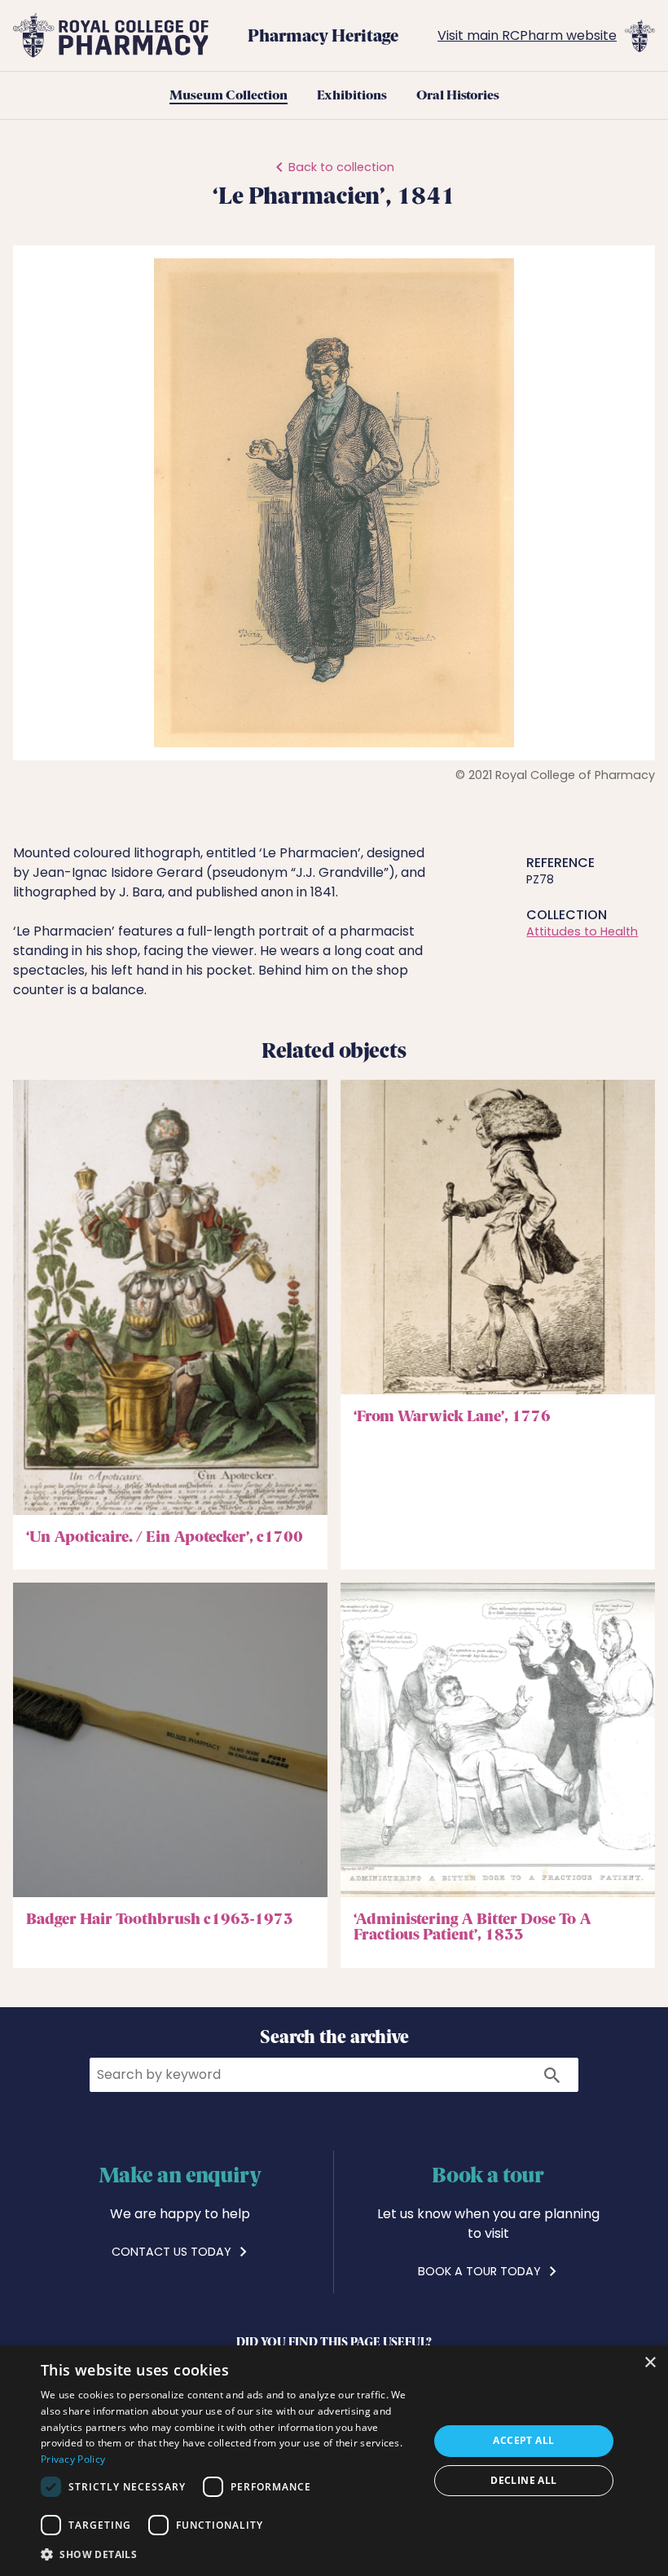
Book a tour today (481, 2271)
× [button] (650, 2363)
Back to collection (341, 167)
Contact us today (173, 2252)
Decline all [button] (523, 2480)
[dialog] (334, 2461)
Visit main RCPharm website (527, 35)
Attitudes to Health (582, 931)
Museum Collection (229, 95)
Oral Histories (458, 95)
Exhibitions (352, 95)
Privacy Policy (73, 2459)
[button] (620, 273)
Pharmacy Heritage (323, 35)
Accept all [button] (523, 2440)
